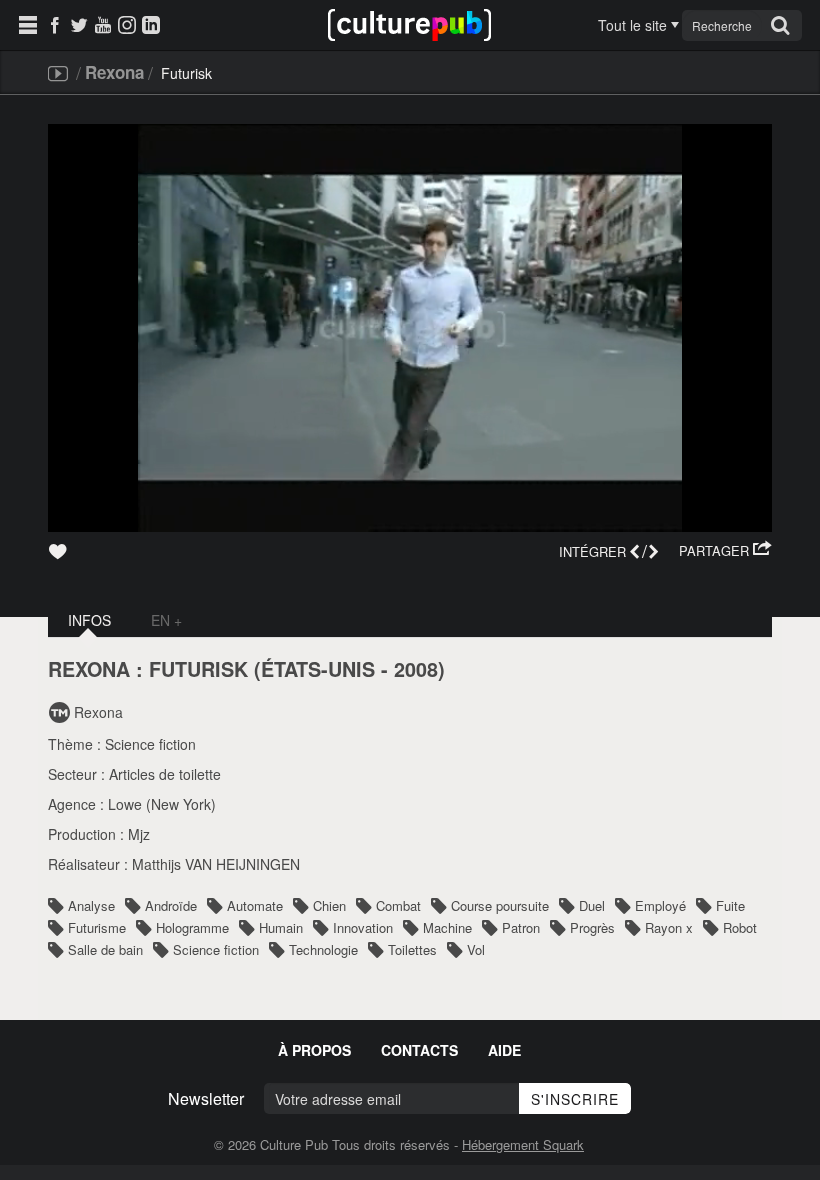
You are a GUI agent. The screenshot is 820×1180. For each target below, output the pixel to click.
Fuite (730, 905)
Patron (521, 927)
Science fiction (150, 744)
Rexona (114, 72)
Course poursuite (500, 905)
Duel (592, 905)
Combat (398, 905)
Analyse (91, 905)
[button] (725, 551)
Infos (89, 620)
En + (166, 620)
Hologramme (192, 927)
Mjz (139, 834)
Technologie (323, 949)
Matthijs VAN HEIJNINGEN (216, 864)
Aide (504, 1050)
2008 (416, 669)
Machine (447, 927)
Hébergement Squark (523, 1144)
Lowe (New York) (162, 804)
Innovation (363, 927)
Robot (740, 927)
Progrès (592, 927)
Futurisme (97, 927)
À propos (314, 1050)
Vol (476, 949)
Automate (255, 905)
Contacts (419, 1050)
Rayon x (669, 927)
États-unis (318, 669)
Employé (660, 905)
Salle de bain (105, 949)
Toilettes (412, 949)
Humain (281, 927)
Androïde (171, 905)
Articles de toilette (165, 774)
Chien (329, 905)
